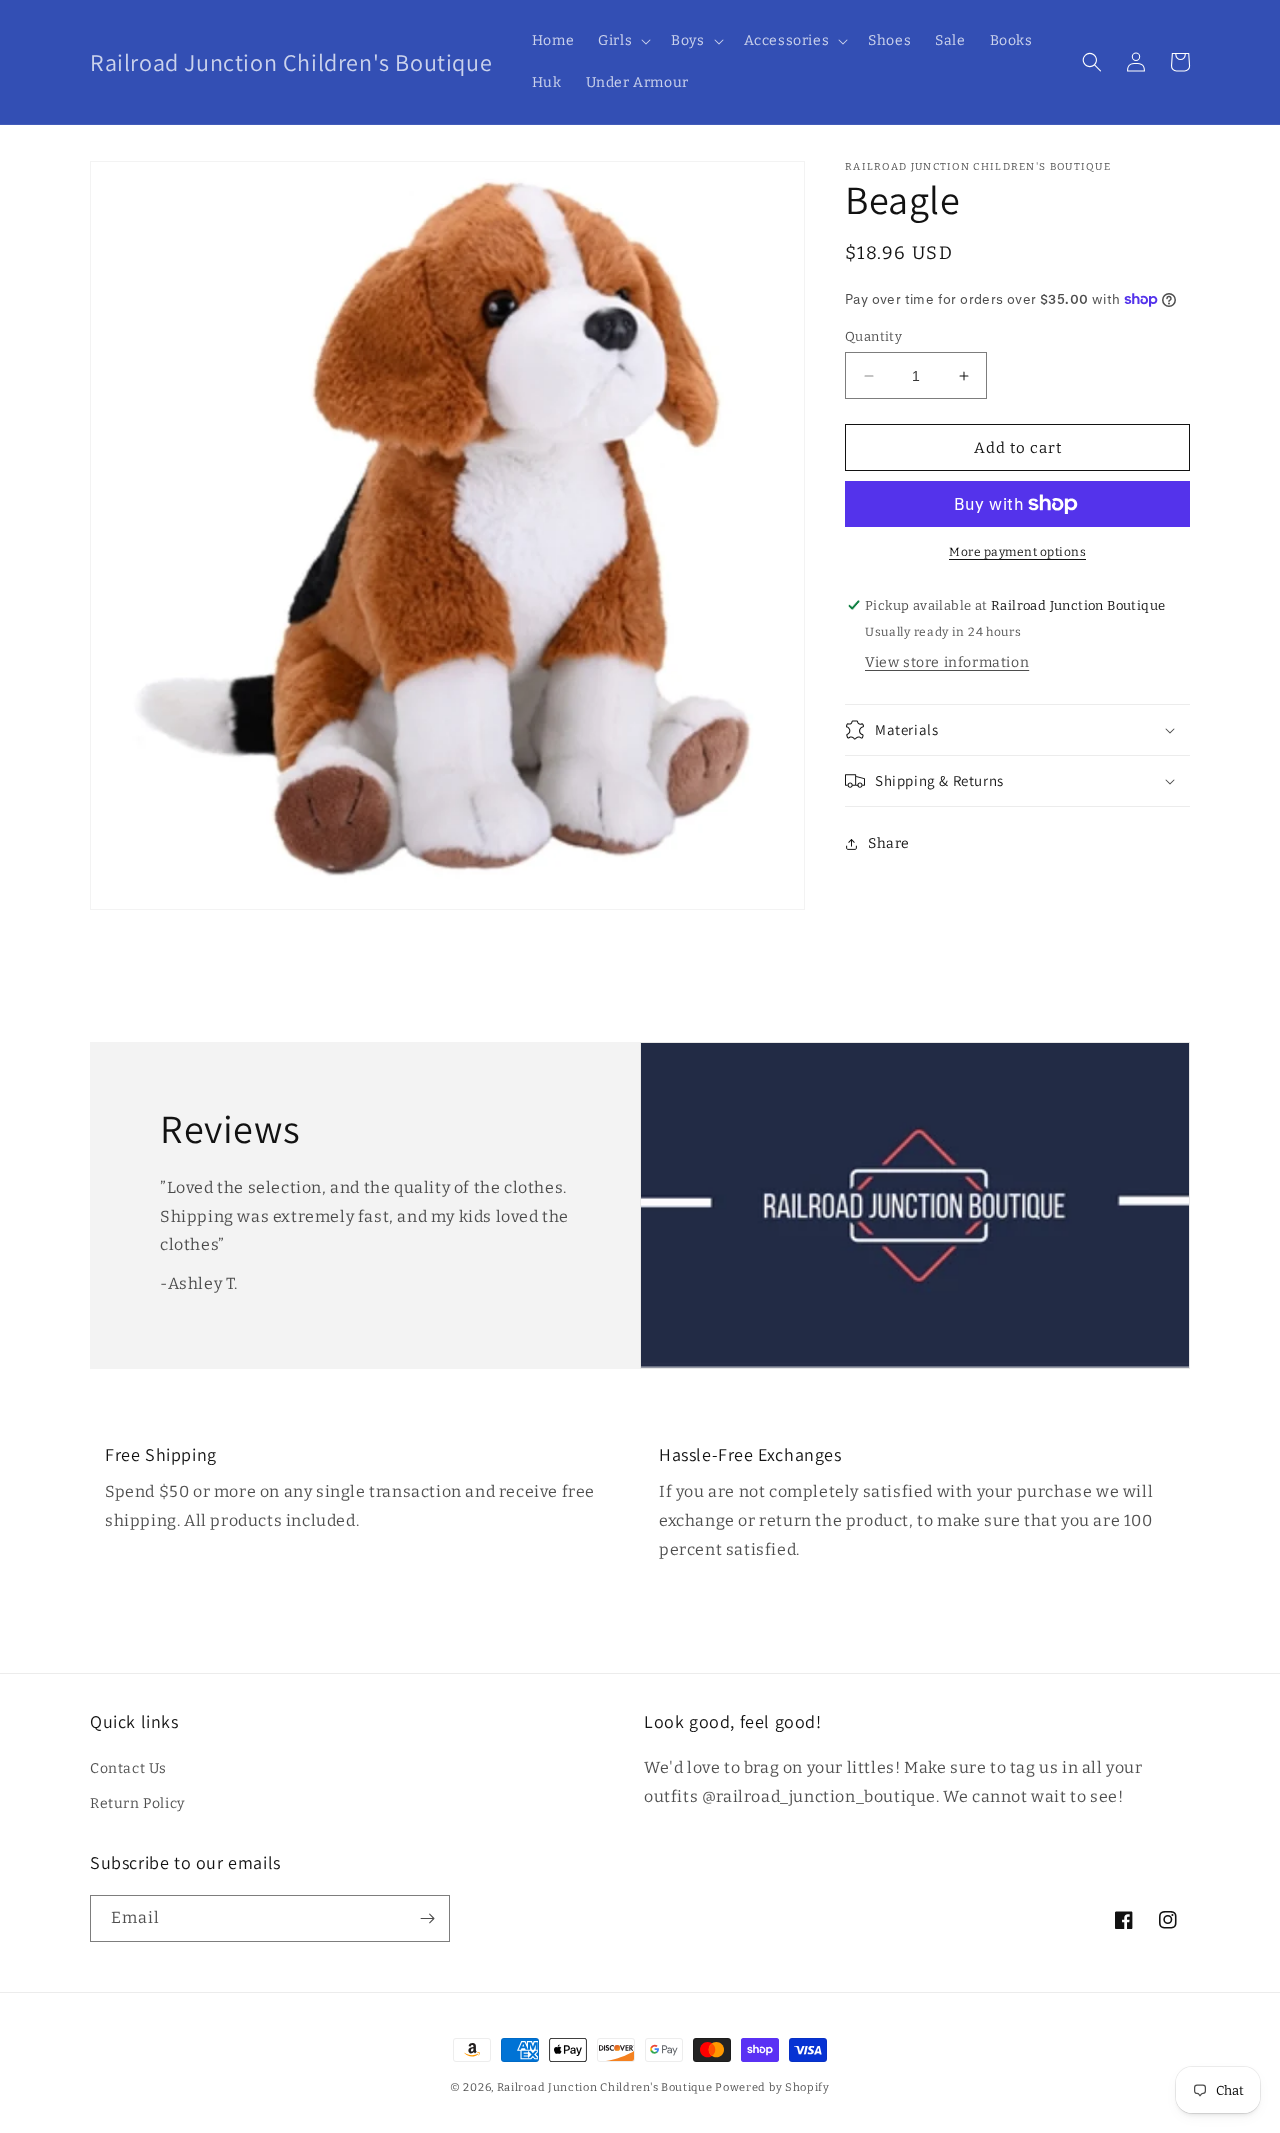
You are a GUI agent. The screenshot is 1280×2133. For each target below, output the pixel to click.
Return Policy (137, 1803)
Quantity (873, 336)
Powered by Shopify (772, 2087)
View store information (947, 662)
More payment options (1017, 552)
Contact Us (128, 1768)
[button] (622, 41)
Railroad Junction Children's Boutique (605, 2087)
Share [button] (889, 843)
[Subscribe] (427, 1918)
